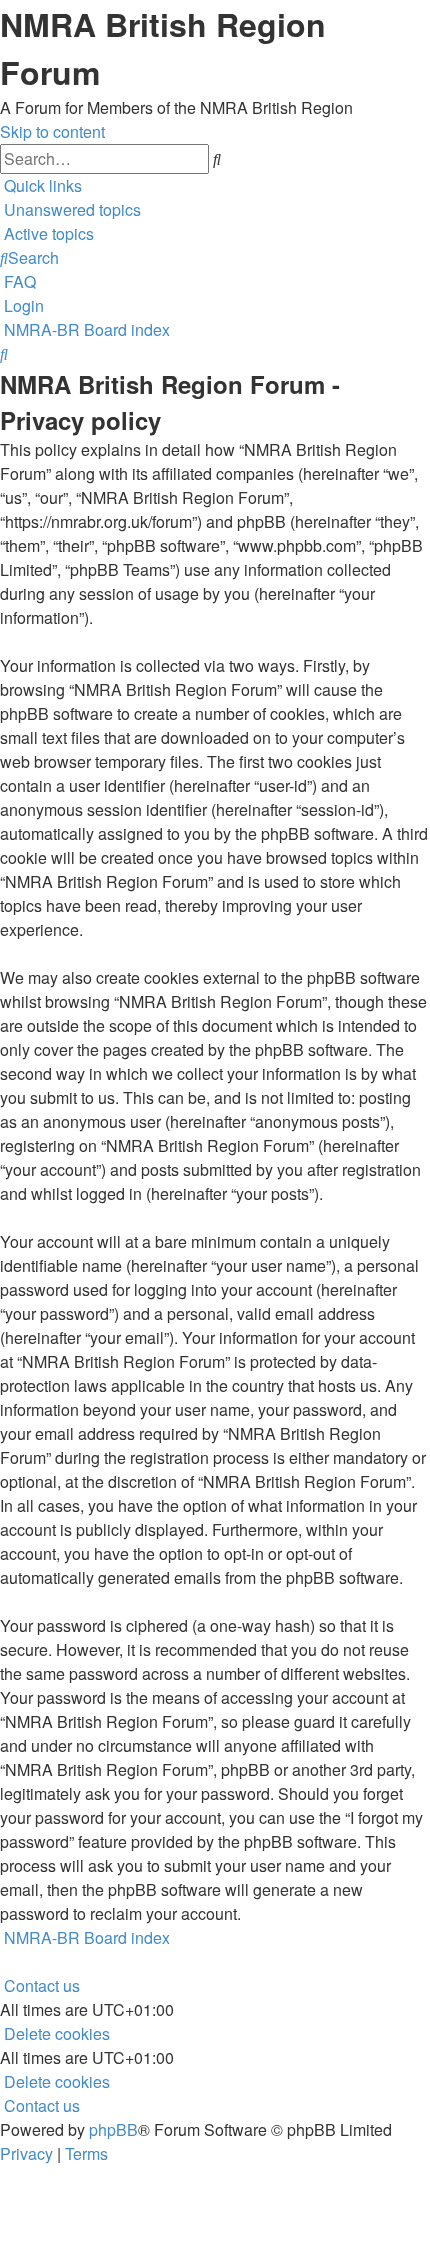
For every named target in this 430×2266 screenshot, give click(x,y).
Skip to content (52, 131)
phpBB (113, 2129)
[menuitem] (70, 209)
